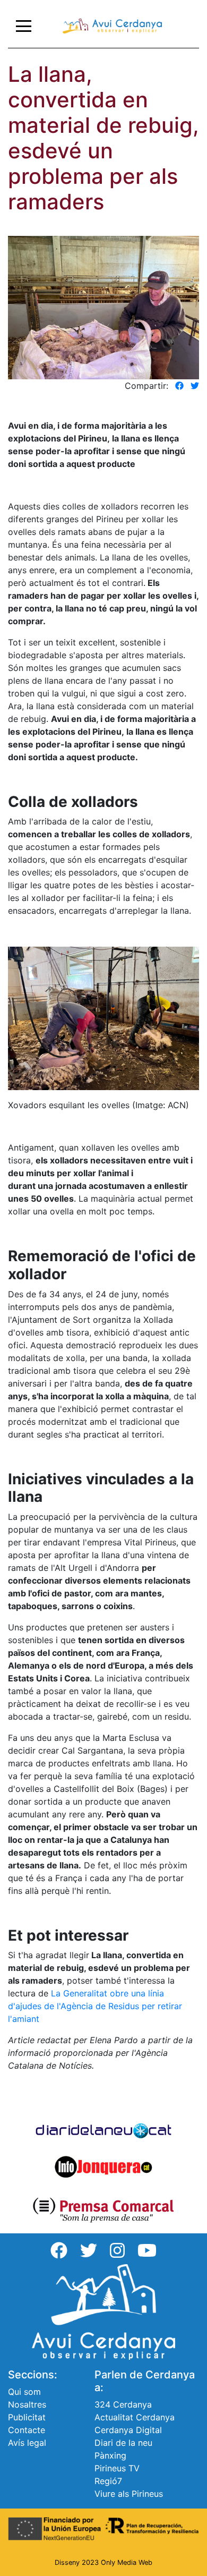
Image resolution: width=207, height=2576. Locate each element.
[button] (179, 386)
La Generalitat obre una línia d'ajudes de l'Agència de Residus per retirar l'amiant (95, 2006)
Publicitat (27, 2417)
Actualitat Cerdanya (135, 2417)
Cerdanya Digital (128, 2430)
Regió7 (108, 2481)
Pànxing (110, 2455)
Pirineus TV (117, 2468)
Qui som (24, 2392)
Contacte (27, 2430)
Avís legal (27, 2443)
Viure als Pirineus (129, 2494)
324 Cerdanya (123, 2404)
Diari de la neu (123, 2443)
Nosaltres (27, 2404)
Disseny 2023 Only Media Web (103, 2562)
